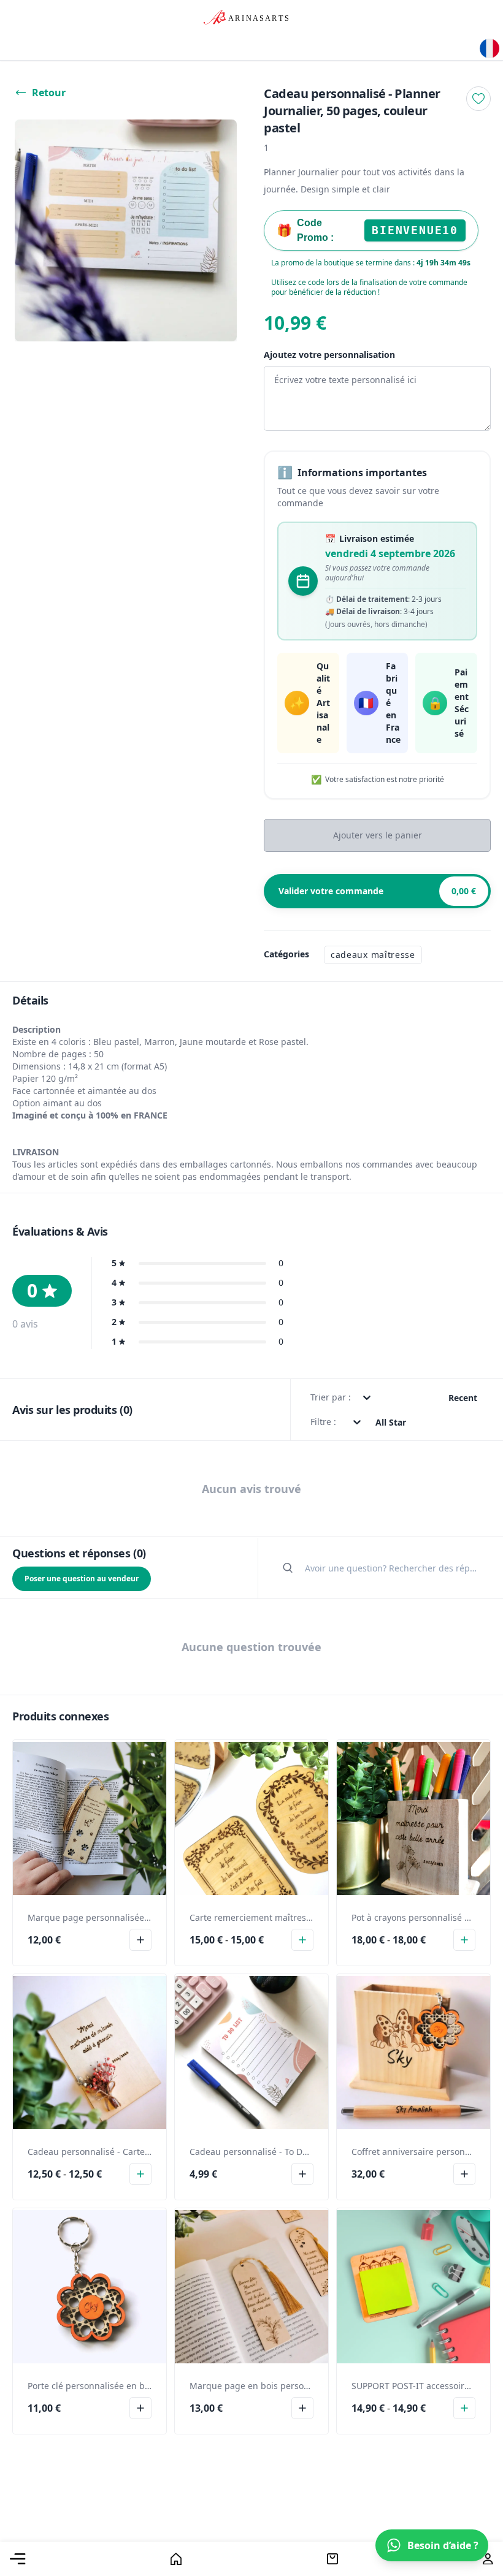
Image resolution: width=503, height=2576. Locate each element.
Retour (49, 93)
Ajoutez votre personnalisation (329, 355)
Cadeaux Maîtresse (373, 955)
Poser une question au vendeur (82, 1579)
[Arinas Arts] (491, 48)
